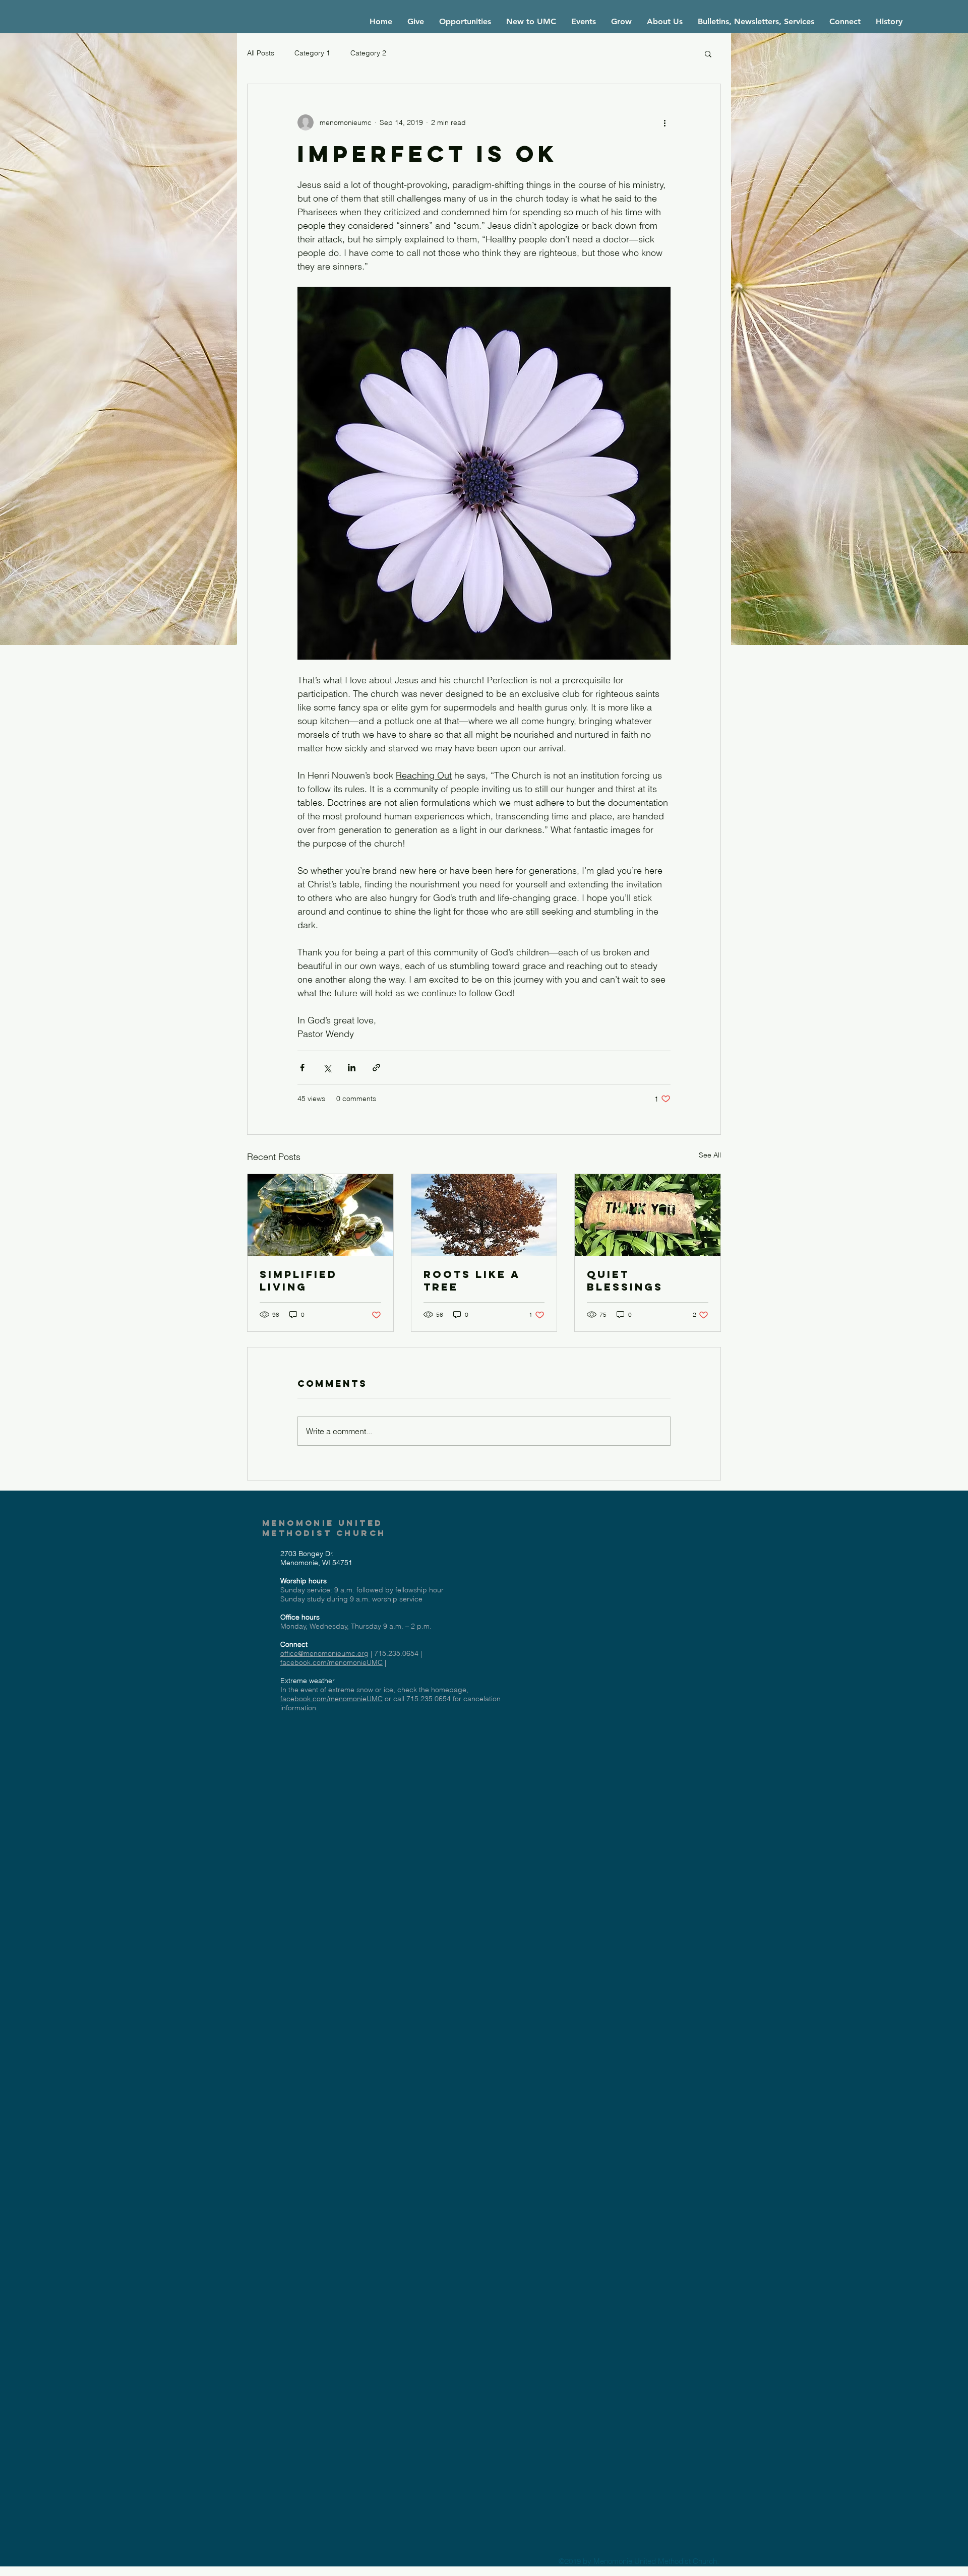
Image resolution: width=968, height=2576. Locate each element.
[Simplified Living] (320, 1215)
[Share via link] (376, 1068)
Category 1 (312, 53)
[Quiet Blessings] (648, 1215)
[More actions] (664, 122)
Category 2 (368, 53)
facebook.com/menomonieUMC (331, 1662)
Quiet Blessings (625, 1280)
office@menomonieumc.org (324, 1653)
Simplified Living (298, 1280)
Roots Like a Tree (472, 1280)
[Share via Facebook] (302, 1068)
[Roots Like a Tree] (484, 1215)
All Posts (261, 53)
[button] (708, 53)
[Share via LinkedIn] (352, 1068)
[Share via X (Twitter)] (327, 1068)
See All (710, 1155)
